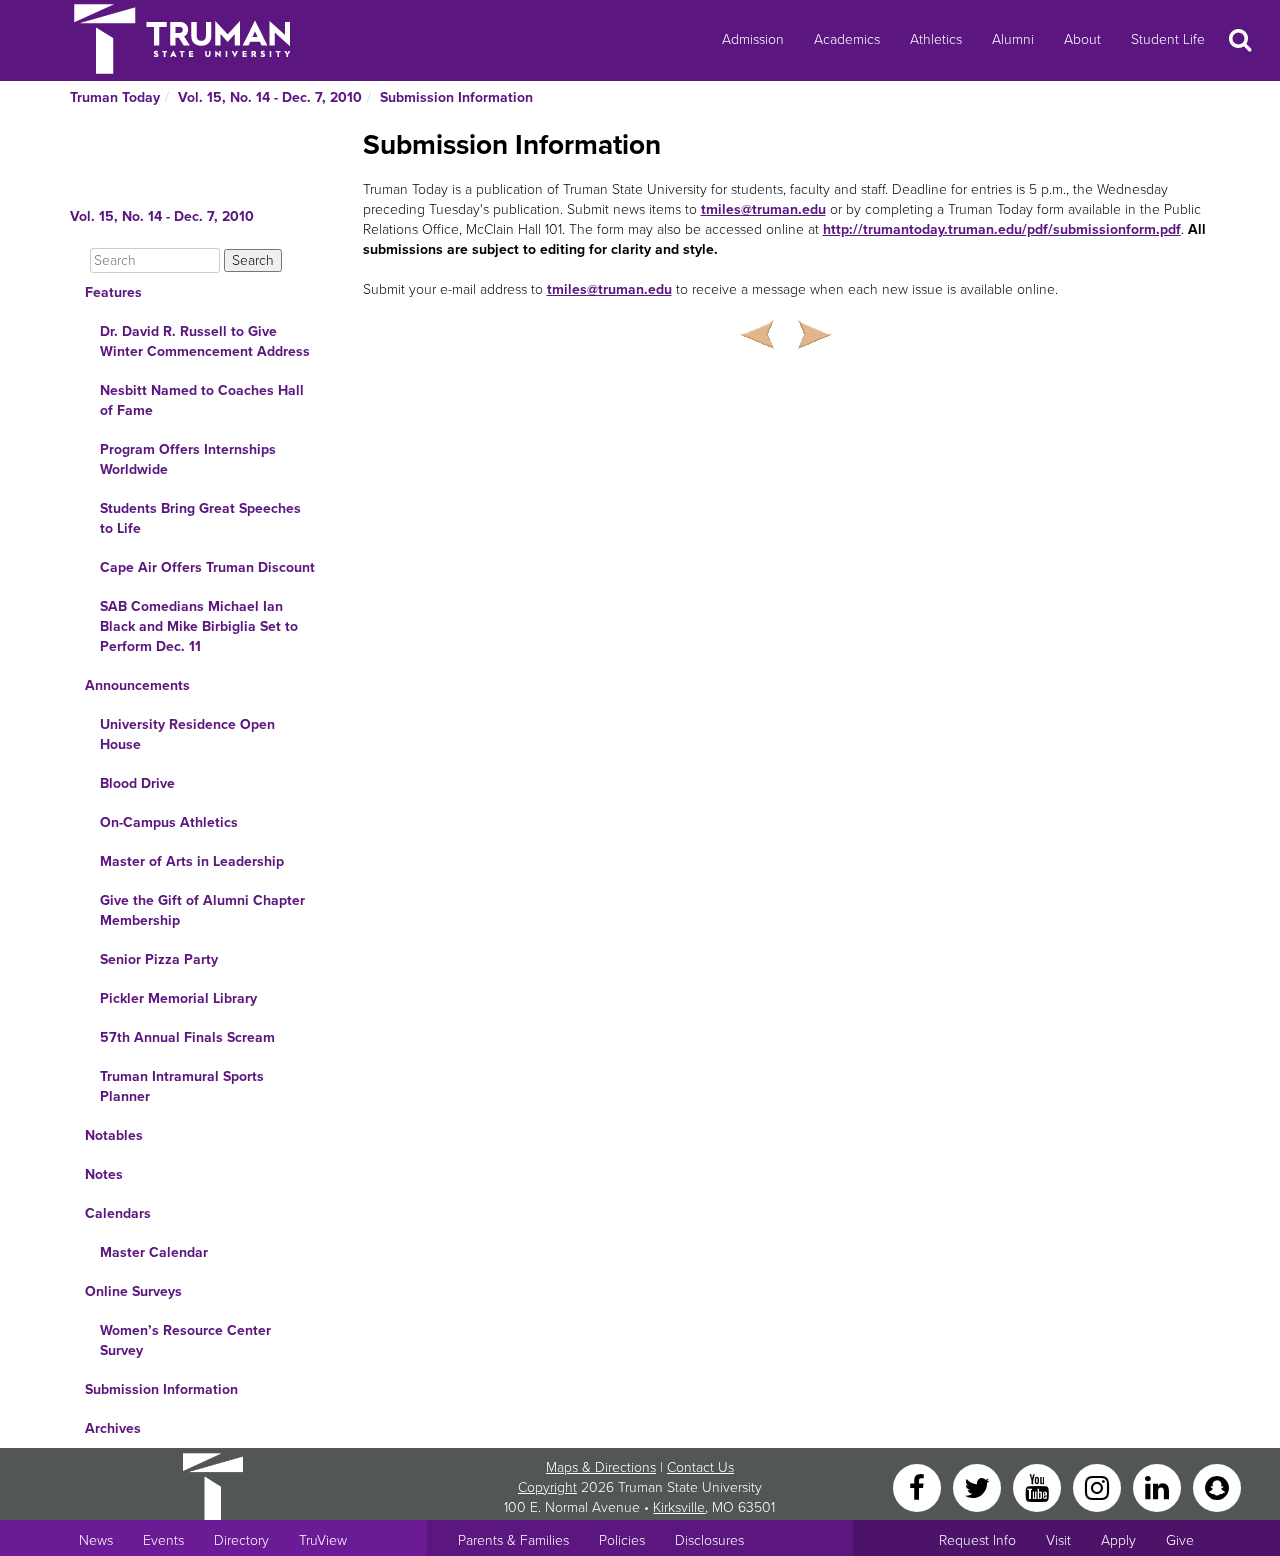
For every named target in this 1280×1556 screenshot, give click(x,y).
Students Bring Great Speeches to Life (200, 518)
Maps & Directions (601, 1467)
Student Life (1168, 39)
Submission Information (456, 97)
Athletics (936, 39)
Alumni (1013, 39)
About (1082, 39)
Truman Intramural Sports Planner (182, 1086)
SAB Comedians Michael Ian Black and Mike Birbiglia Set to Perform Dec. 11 (199, 626)
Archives (113, 1428)
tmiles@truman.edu (763, 209)
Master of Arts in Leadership (192, 861)
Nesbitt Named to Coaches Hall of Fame (202, 400)
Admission (753, 39)
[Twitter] (979, 1486)
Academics (847, 39)
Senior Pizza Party (159, 959)
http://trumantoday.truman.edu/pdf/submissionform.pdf (1002, 229)
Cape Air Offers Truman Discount (207, 567)
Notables (114, 1135)
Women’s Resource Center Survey (185, 1340)
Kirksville (679, 1507)
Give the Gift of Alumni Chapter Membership (202, 910)
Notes (104, 1174)
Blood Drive (137, 783)
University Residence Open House (187, 734)
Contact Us (700, 1467)
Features (113, 292)
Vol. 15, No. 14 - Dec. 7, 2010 (270, 97)
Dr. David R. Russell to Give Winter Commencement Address (205, 341)
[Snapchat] (1217, 1486)
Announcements (137, 685)
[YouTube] (1039, 1486)
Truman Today (115, 97)
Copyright (547, 1487)
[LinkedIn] (1159, 1486)
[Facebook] (919, 1486)
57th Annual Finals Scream (187, 1037)
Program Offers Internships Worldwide (188, 459)
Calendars (118, 1213)
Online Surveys (133, 1291)
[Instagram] (1099, 1486)
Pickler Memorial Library (178, 998)
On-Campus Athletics (169, 822)
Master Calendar (154, 1252)
